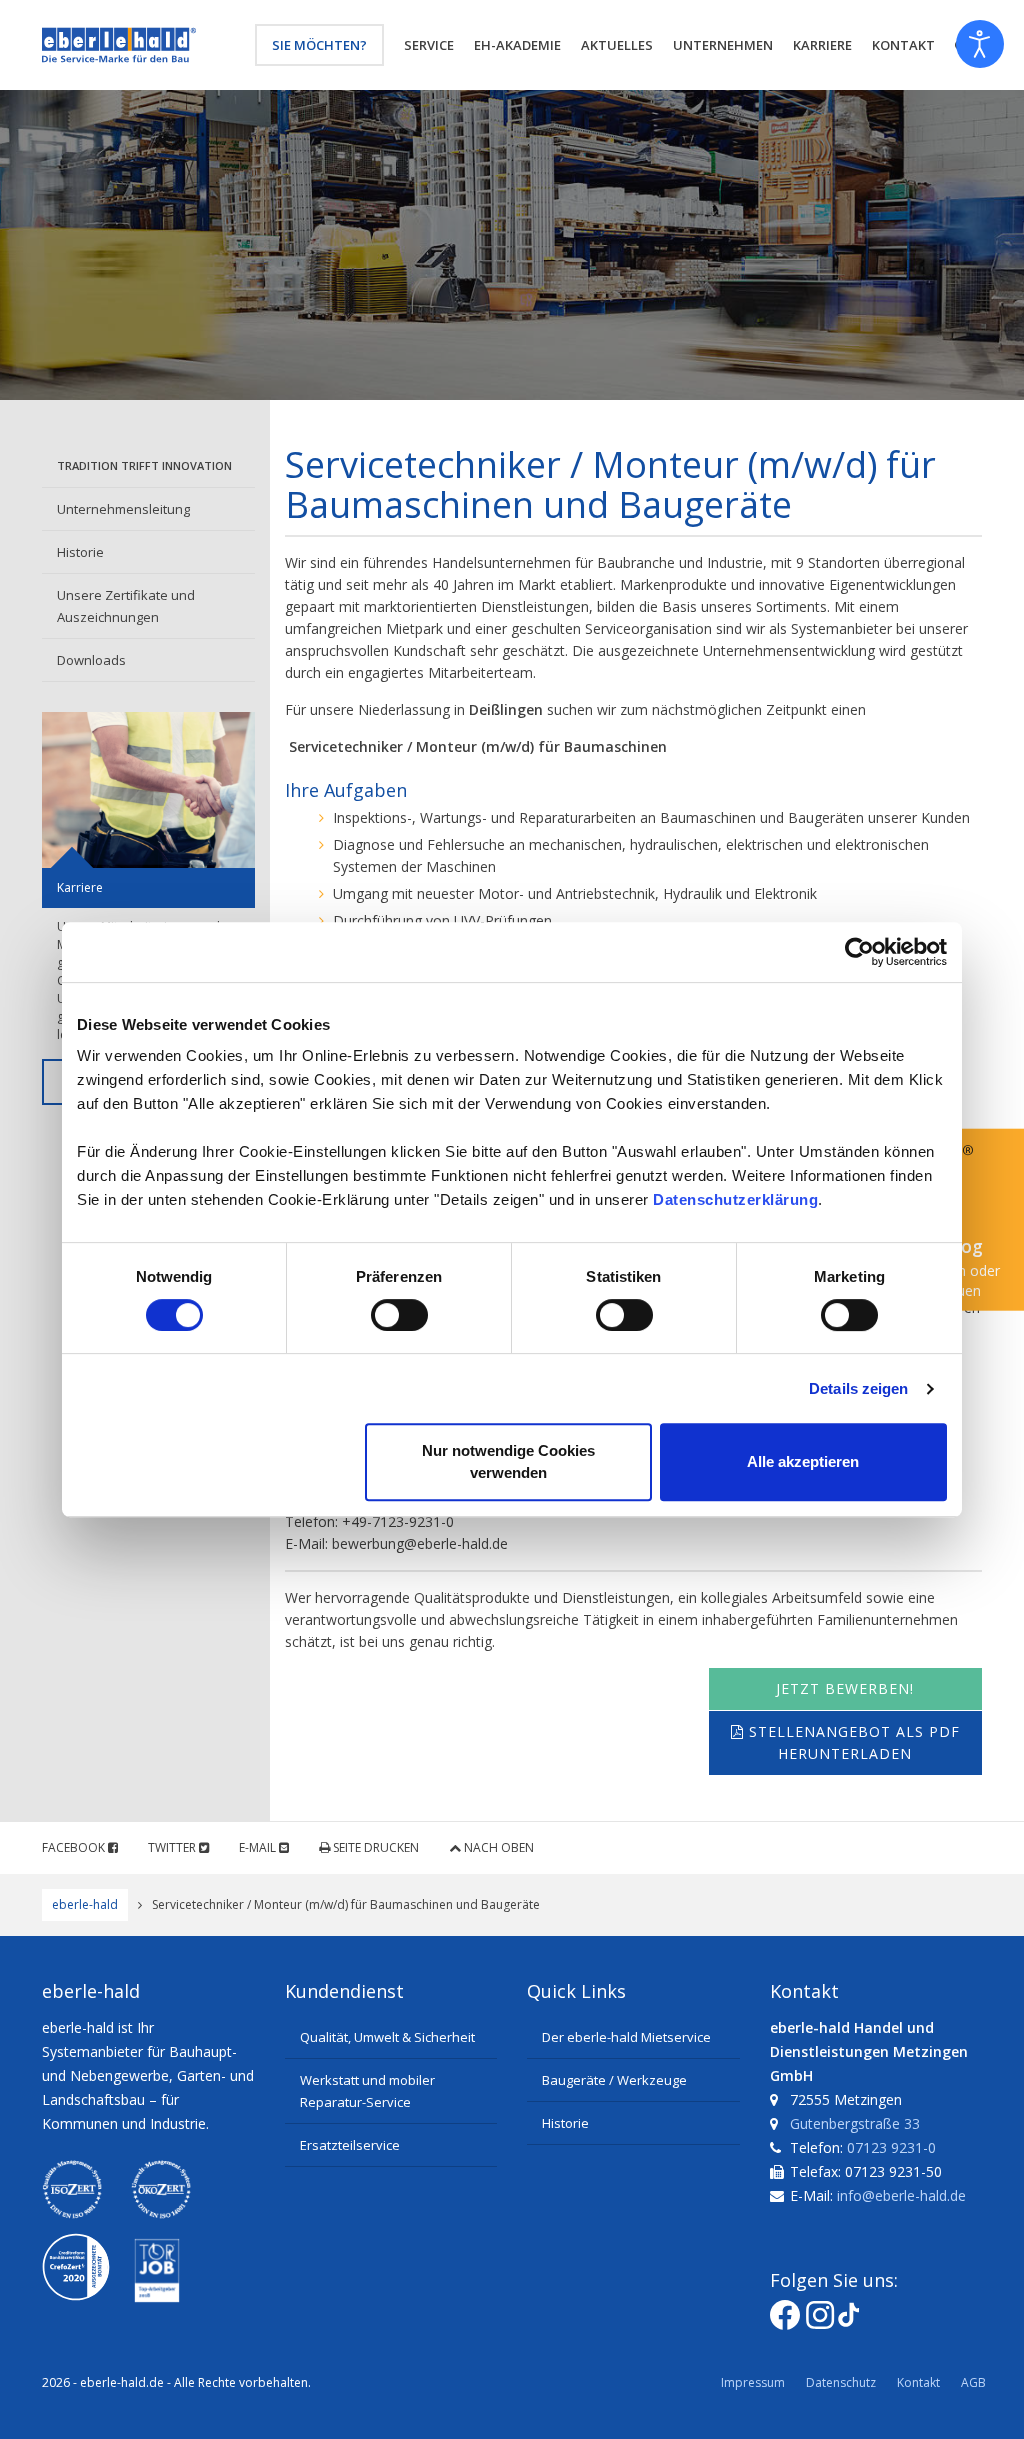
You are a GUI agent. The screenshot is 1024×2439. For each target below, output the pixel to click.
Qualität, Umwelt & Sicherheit (387, 2037)
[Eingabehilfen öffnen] (980, 44)
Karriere (822, 45)
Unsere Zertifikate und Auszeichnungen (126, 606)
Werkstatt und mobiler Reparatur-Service (367, 2091)
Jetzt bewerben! (845, 1688)
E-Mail (259, 1847)
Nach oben (497, 1847)
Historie (80, 552)
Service (429, 45)
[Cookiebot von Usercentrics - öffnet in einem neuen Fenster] (859, 952)
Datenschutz (841, 2382)
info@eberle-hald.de (901, 2195)
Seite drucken (374, 1847)
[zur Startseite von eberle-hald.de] (119, 45)
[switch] (399, 1315)
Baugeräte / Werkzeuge (614, 2080)
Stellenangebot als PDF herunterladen (852, 1742)
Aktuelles (617, 45)
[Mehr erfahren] (148, 790)
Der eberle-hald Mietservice (626, 2037)
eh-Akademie (517, 45)
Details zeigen (858, 1388)
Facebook (75, 1847)
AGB (973, 2382)
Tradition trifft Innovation (144, 465)
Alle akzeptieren (803, 1461)
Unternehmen (723, 45)
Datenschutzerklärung (735, 1199)
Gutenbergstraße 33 (855, 2123)
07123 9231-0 (891, 2147)
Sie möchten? (319, 45)
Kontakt (918, 2382)
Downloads (91, 660)
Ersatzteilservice (350, 2145)
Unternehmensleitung (123, 509)
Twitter (173, 1847)
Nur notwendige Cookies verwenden (508, 1461)
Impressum (753, 2382)
